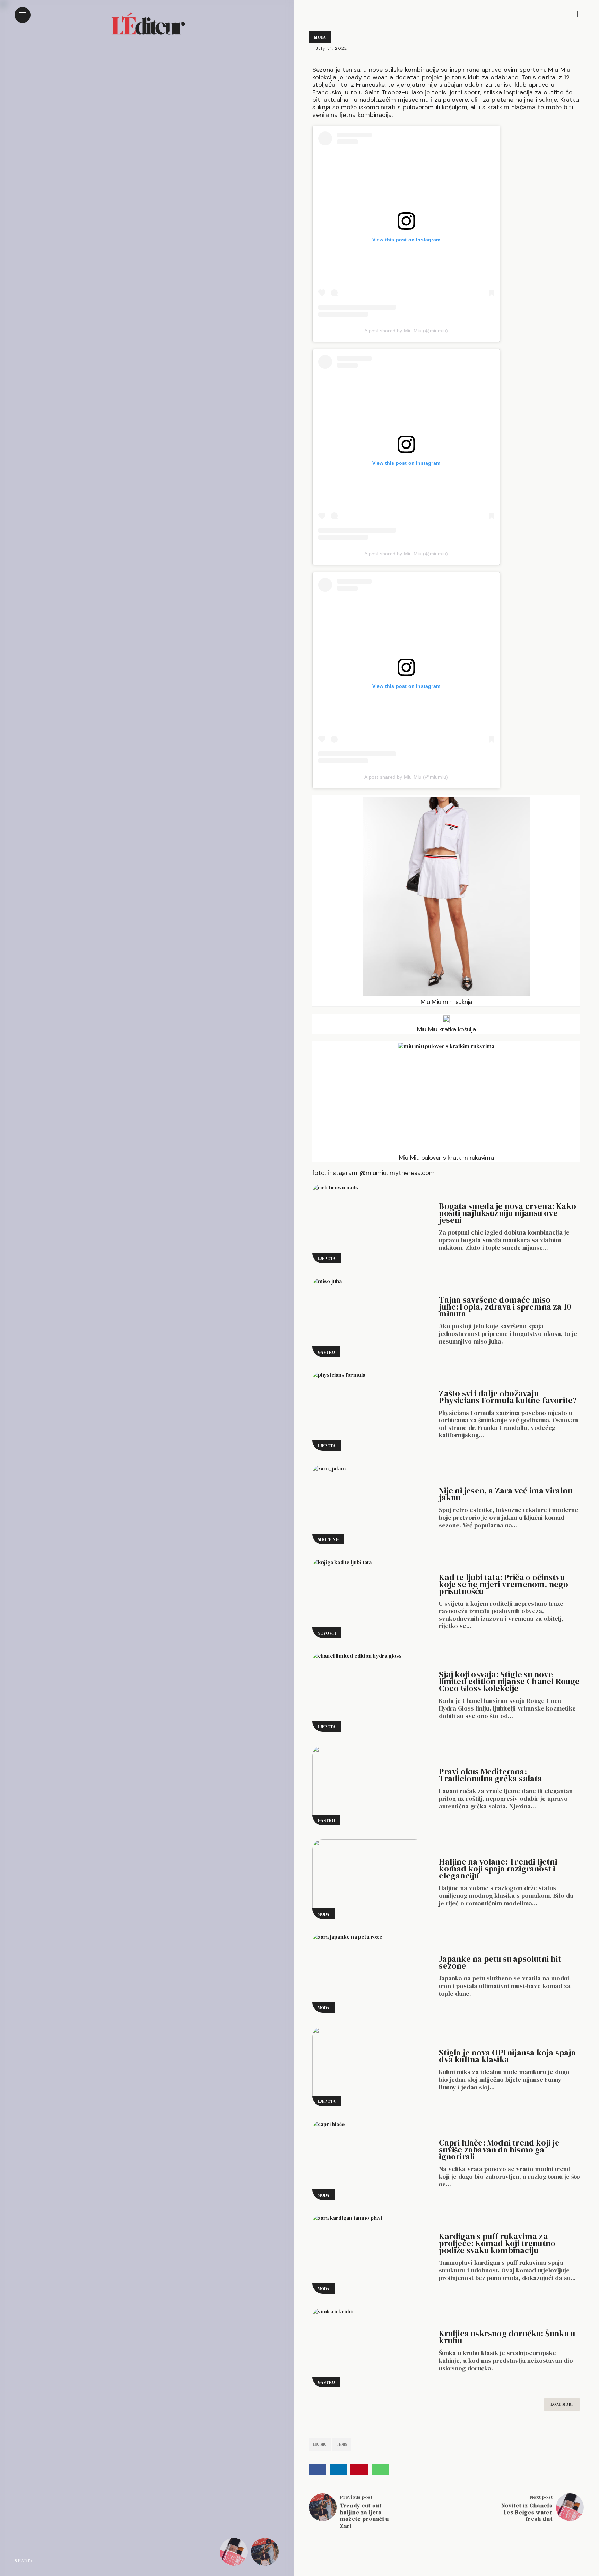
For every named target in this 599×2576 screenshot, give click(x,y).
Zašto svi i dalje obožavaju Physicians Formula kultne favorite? (508, 1397)
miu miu (320, 2444)
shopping (328, 1539)
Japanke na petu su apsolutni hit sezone (500, 1962)
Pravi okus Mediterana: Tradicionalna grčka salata (491, 1775)
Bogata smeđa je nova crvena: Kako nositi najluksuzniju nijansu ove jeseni (507, 1213)
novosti (327, 1633)
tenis (342, 2444)
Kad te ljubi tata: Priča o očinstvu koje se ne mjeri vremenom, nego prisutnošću (503, 1584)
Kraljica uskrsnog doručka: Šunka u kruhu (507, 2337)
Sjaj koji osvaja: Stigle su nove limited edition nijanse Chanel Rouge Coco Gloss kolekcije (509, 1681)
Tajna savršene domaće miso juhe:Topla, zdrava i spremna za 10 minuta (505, 1307)
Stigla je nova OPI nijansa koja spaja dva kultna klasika (507, 2056)
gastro (326, 1352)
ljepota (327, 1259)
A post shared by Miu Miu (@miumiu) (406, 331)
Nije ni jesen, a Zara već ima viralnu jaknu (505, 1494)
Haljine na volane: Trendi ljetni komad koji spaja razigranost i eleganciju (498, 1869)
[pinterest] (69, 2560)
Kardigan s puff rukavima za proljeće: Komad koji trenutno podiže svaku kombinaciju (497, 2243)
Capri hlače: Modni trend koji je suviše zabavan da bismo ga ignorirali (499, 2149)
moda (320, 37)
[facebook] (40, 2560)
